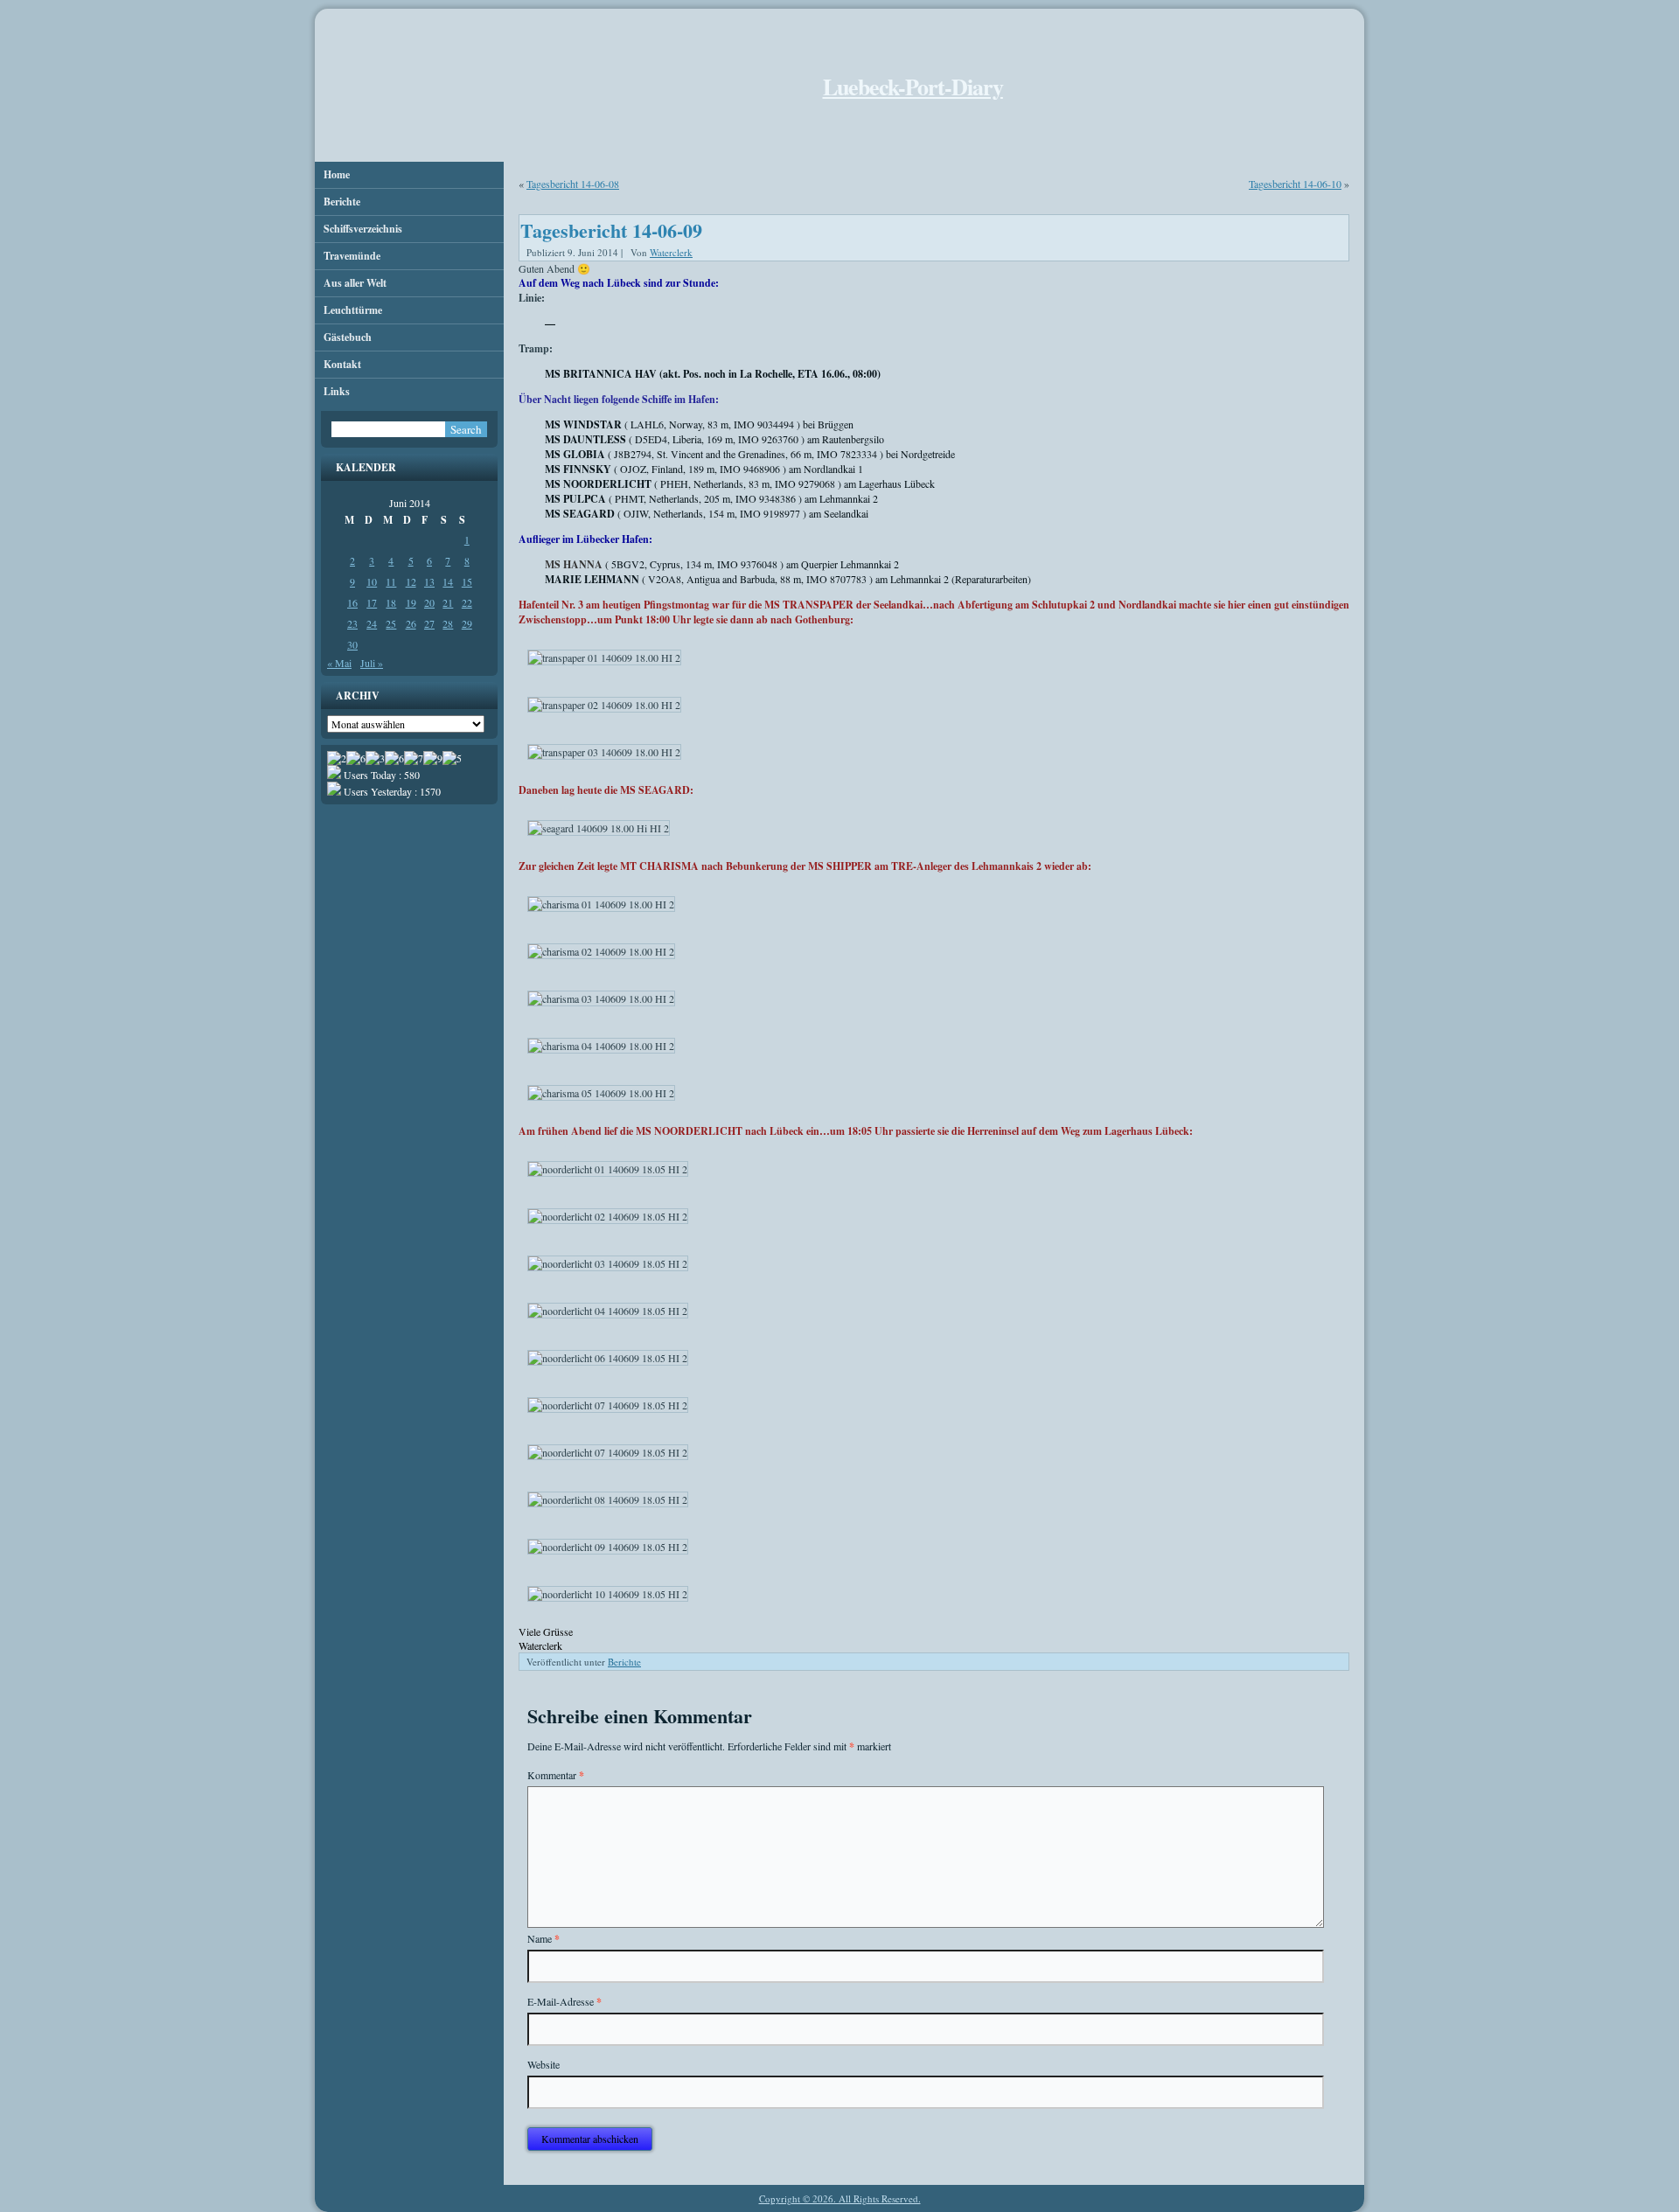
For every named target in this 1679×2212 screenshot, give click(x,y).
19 (411, 602)
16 (352, 602)
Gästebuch (348, 337)
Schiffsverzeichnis (363, 229)
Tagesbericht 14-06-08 (573, 184)
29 (467, 623)
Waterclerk (671, 252)
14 (448, 581)
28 (448, 623)
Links (337, 391)
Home (337, 174)
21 (448, 602)
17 (372, 602)
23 (352, 623)
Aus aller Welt (355, 283)
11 (391, 581)
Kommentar (556, 1775)
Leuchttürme (353, 310)
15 (467, 581)
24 (372, 623)
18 (391, 602)
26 (411, 623)
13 (429, 581)
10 (372, 581)
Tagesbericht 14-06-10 (1295, 184)
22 (467, 602)
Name (543, 1939)
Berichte (342, 202)
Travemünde (352, 256)
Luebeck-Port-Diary (913, 87)
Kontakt (342, 364)
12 (411, 581)
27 (429, 623)
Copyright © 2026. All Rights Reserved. (840, 2198)
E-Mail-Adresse (564, 2002)
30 (352, 644)
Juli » (372, 663)
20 (429, 602)
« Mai (339, 663)
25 (391, 623)
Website (543, 2064)
